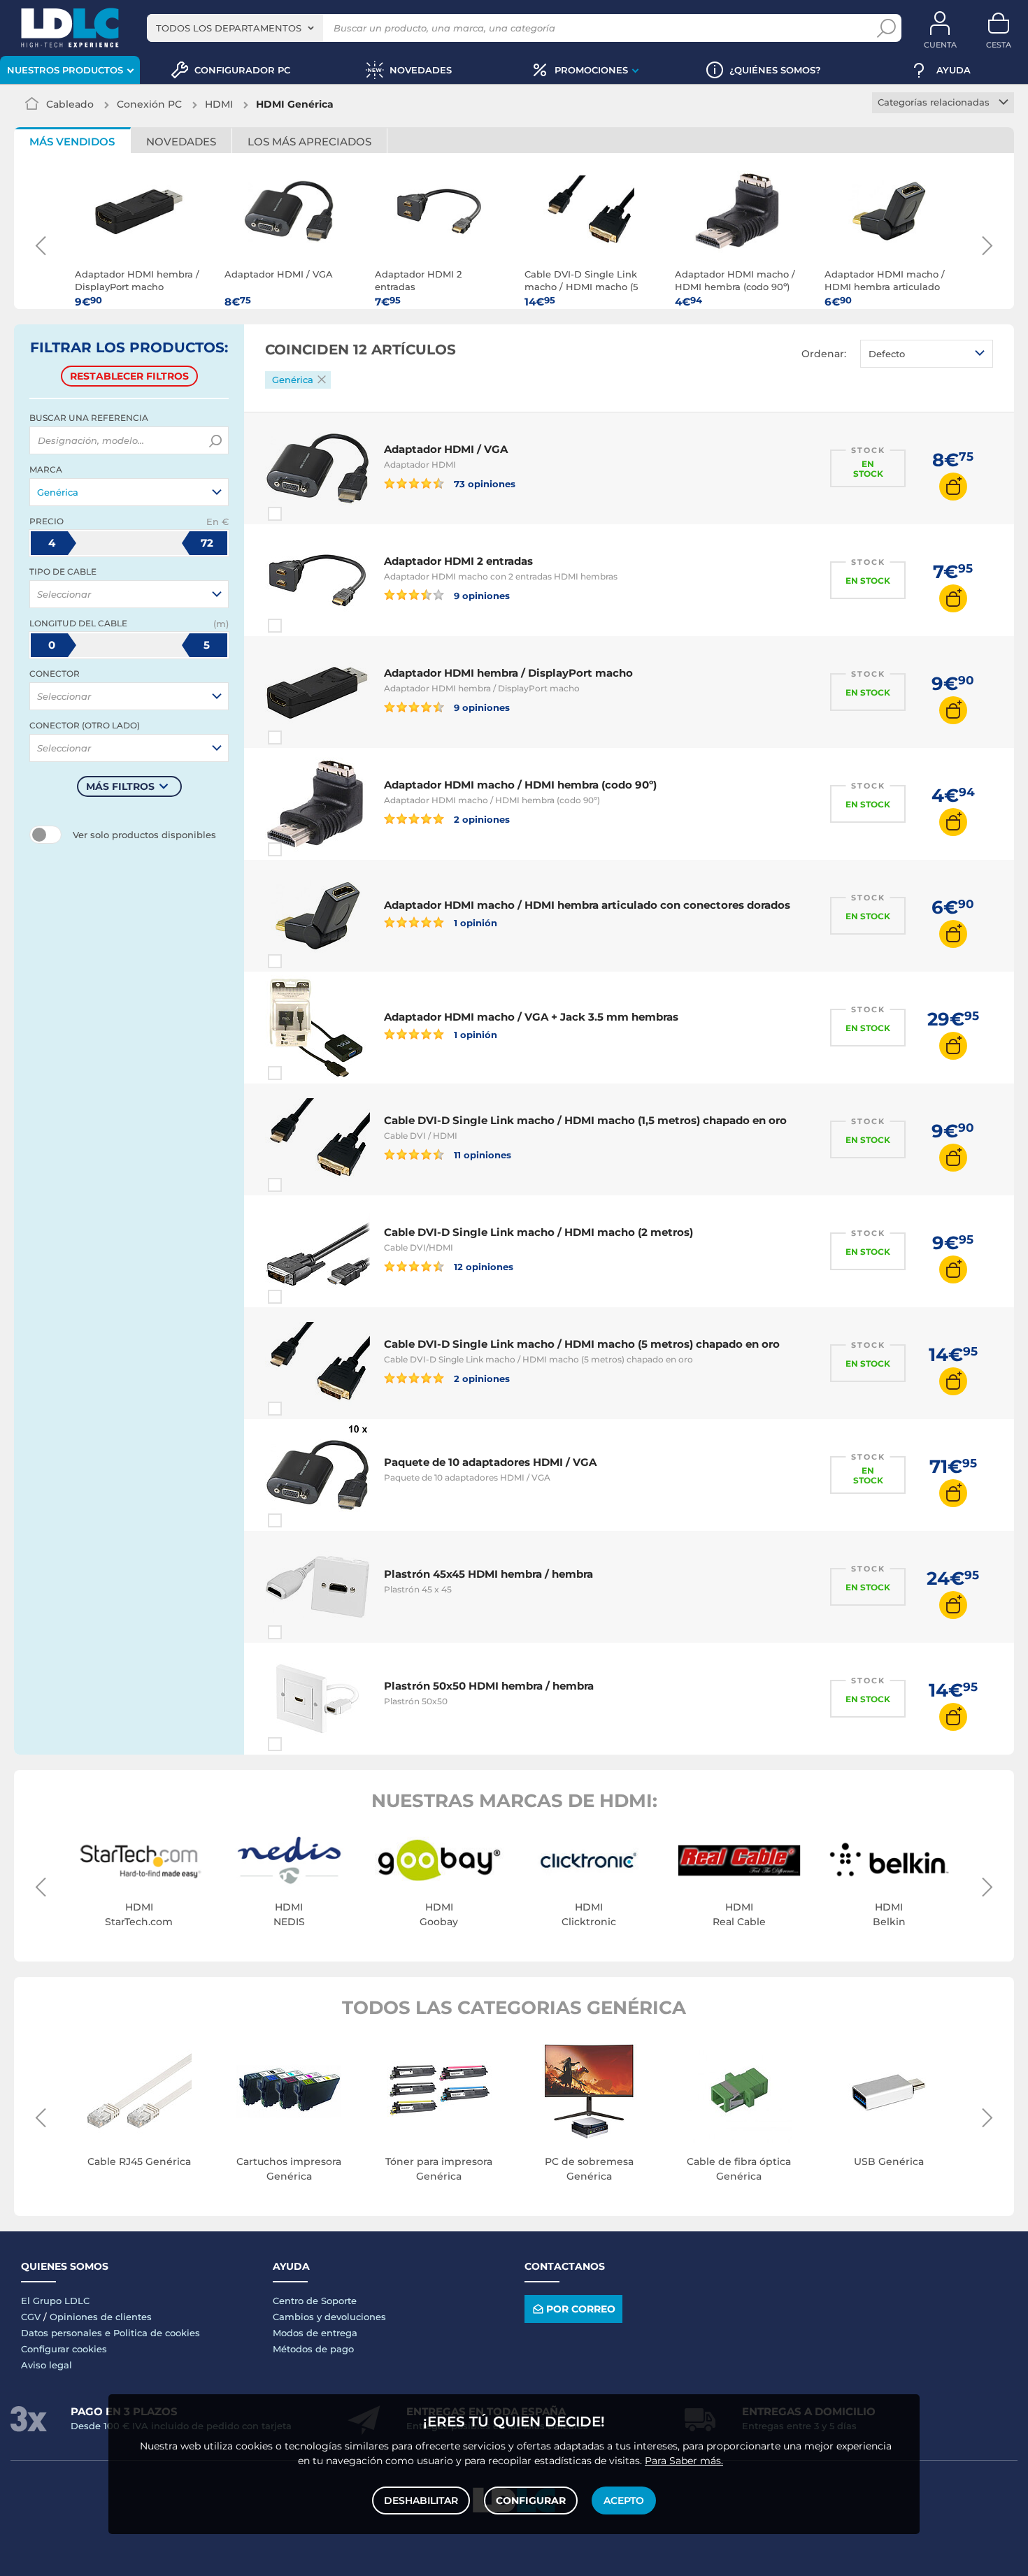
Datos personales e (67, 2333)
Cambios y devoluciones (329, 2317)
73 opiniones (483, 483)
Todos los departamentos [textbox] (229, 28)
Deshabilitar (421, 2501)
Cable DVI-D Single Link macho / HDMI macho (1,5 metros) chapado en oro (585, 1120)
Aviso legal (47, 2365)
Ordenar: (824, 354)
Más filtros (120, 786)
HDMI (219, 104)
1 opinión (474, 922)
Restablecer (129, 376)
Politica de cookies (157, 2333)
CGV (31, 2317)
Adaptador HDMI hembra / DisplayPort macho (508, 673)
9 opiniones (480, 595)
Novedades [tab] (181, 142)
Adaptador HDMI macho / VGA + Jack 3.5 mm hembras (531, 1017)
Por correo (581, 2309)
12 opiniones (482, 1266)
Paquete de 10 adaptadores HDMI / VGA (490, 1462)
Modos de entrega (315, 2333)
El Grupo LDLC (55, 2301)
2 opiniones (480, 819)
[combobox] (235, 28)
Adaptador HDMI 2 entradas (458, 561)
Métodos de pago (313, 2349)
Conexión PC (149, 104)
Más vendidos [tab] (72, 142)
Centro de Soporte (315, 2301)
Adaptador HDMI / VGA (446, 449)
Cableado (70, 104)
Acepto (624, 2501)
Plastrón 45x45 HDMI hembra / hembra (488, 1574)
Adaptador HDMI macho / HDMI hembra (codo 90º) (520, 785)
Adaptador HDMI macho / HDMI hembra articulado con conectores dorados (587, 905)
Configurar (531, 2501)
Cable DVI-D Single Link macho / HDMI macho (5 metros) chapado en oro (582, 1344)
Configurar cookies (64, 2349)
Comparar (300, 514)
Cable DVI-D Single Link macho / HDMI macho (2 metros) (538, 1232)
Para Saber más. (684, 2461)
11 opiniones (481, 1154)
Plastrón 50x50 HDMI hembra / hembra (489, 1686)
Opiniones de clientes (101, 2317)
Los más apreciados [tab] (309, 142)
